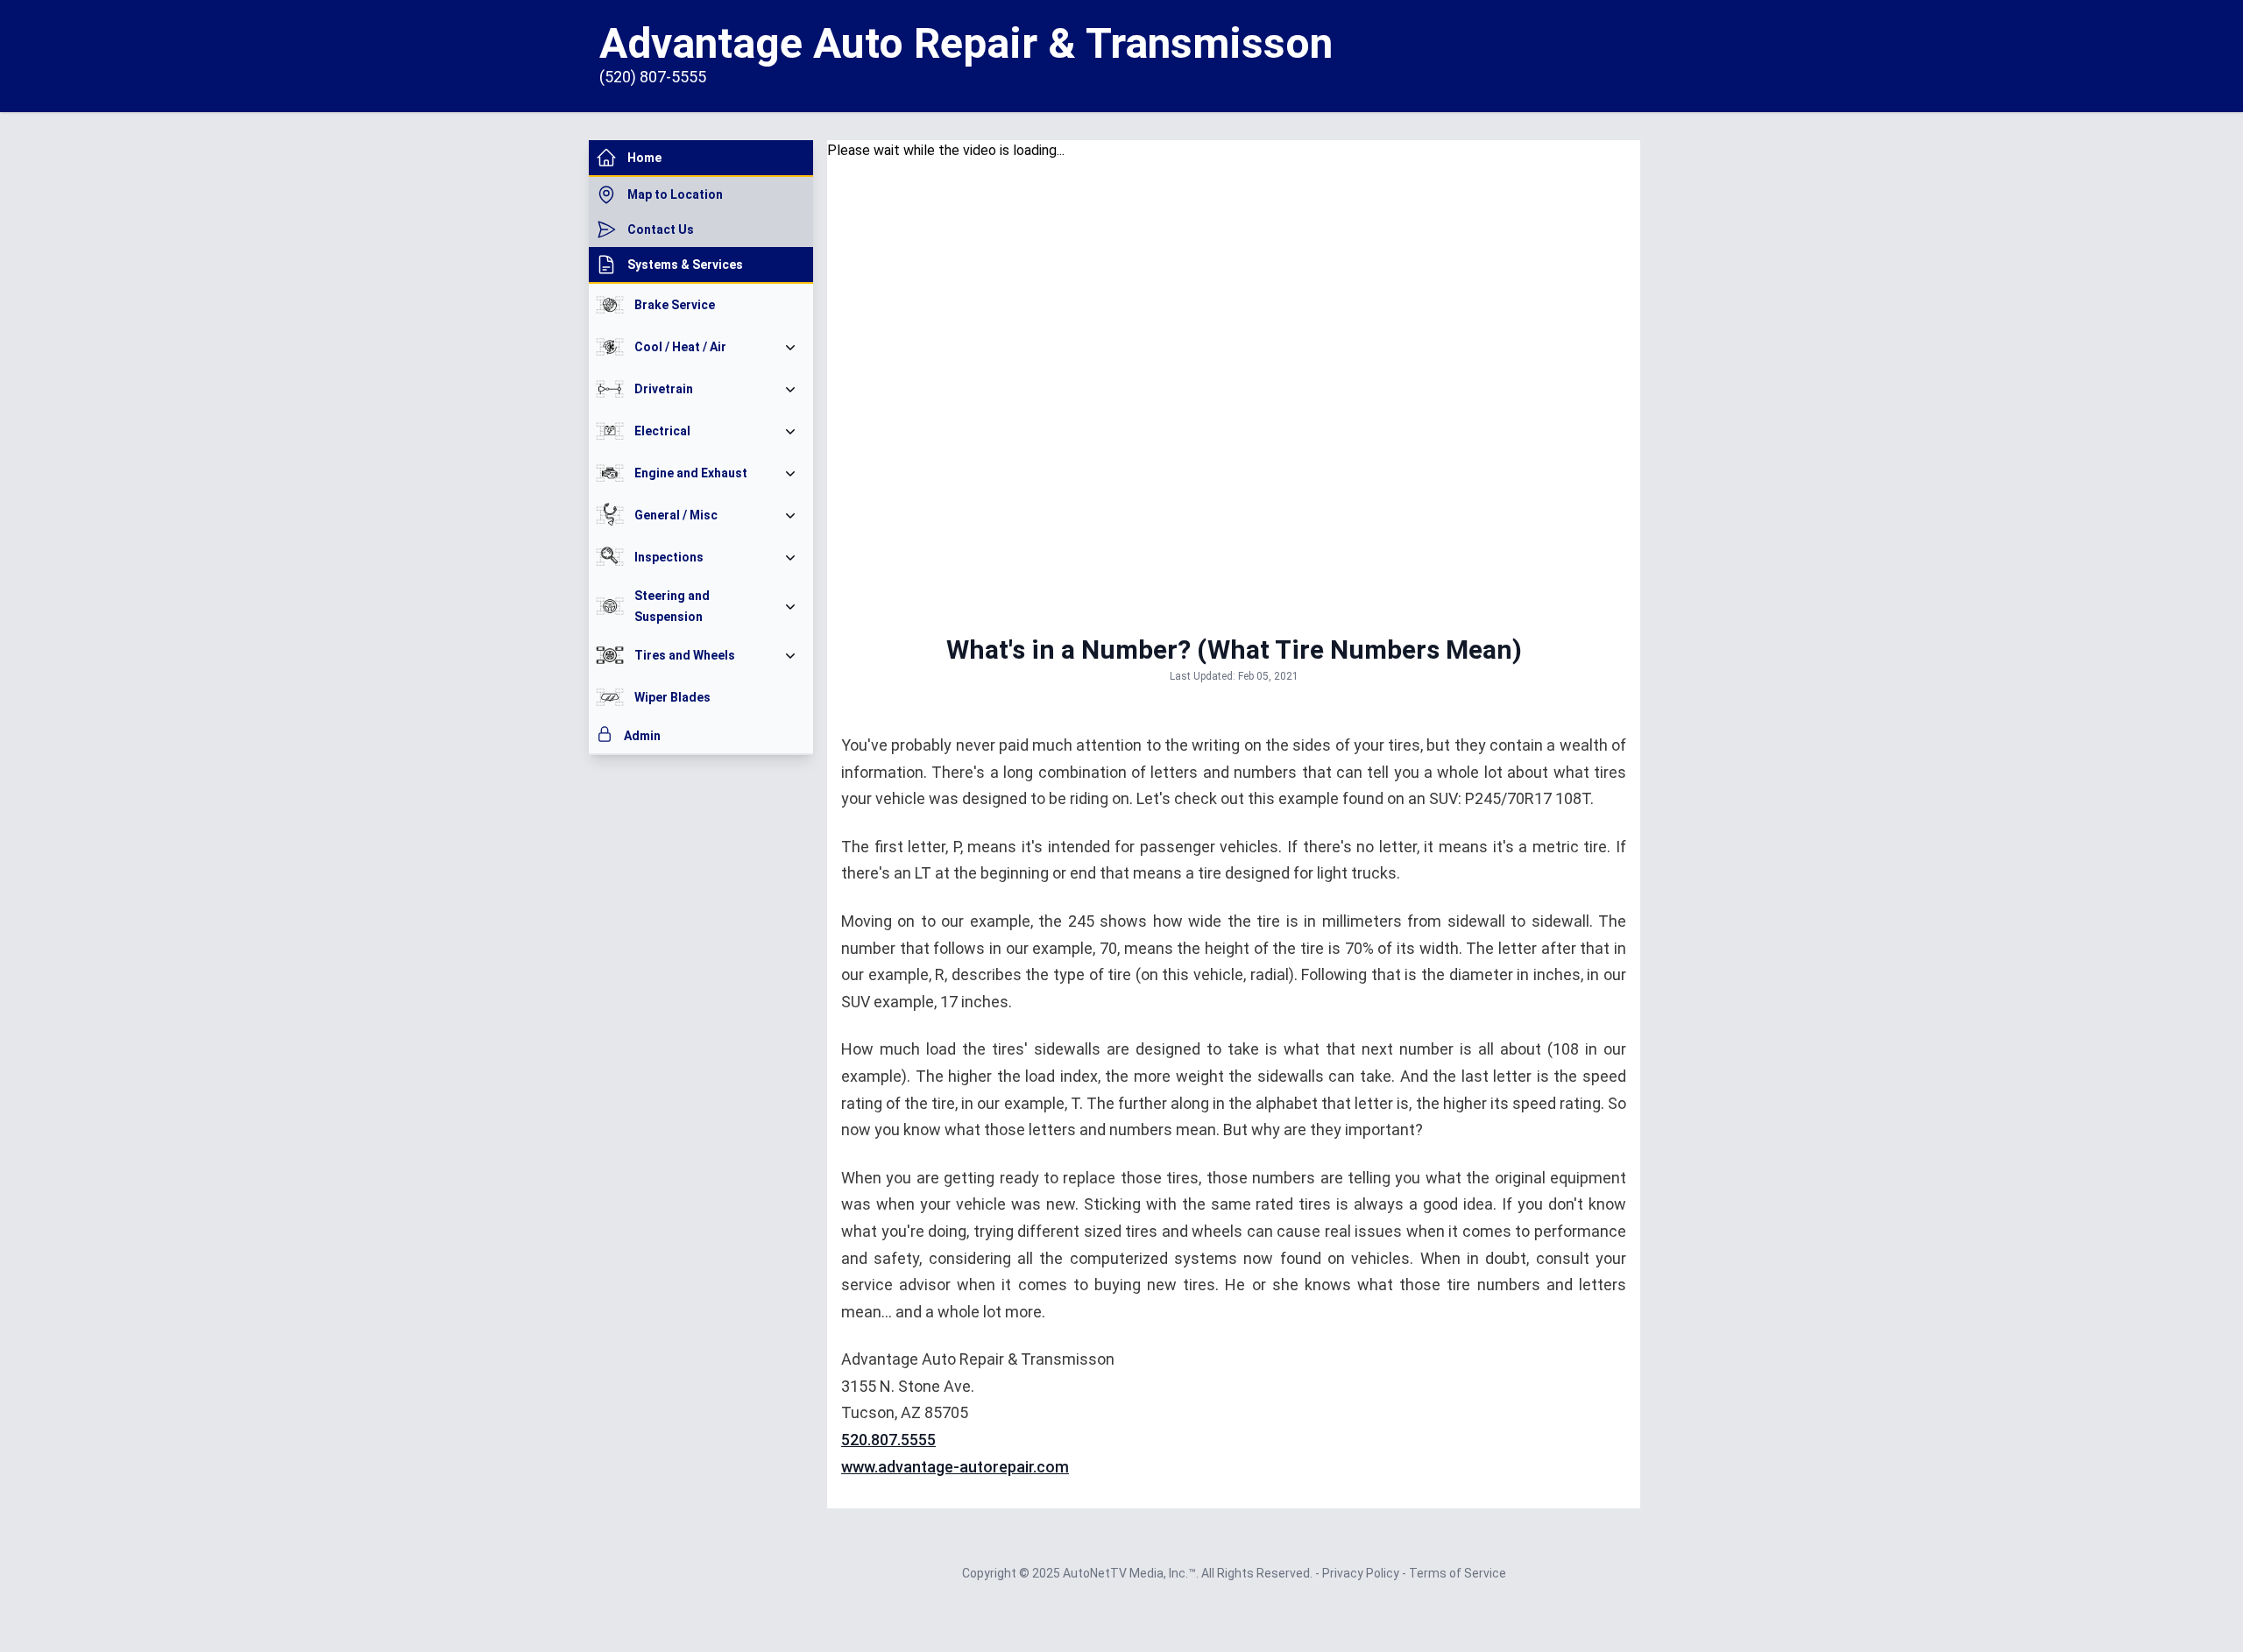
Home (644, 158)
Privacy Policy (1362, 1573)
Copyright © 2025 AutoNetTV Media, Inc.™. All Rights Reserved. (1139, 1573)
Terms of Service (1458, 1573)
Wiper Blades (672, 697)
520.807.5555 (888, 1440)
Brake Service (675, 305)
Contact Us (661, 229)
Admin (642, 736)
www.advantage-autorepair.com (955, 1467)
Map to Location (675, 194)
